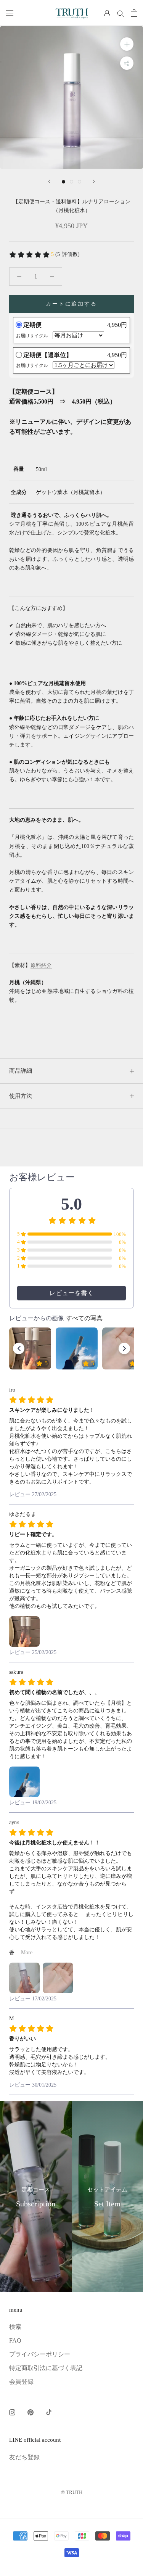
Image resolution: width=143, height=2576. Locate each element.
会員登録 (21, 2382)
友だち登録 (24, 2457)
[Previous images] (19, 1348)
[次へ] (94, 181)
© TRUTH (72, 2492)
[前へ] (49, 181)
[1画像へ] (63, 182)
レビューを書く (71, 1293)
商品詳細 (21, 1071)
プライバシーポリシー (40, 2354)
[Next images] (124, 1348)
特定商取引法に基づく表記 (46, 2368)
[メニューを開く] (10, 13)
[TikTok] (49, 2412)
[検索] (121, 13)
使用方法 (21, 1096)
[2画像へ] (71, 182)
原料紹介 (41, 965)
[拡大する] (127, 44)
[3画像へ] (80, 182)
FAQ (15, 2340)
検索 (15, 2327)
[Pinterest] (31, 2412)
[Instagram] (12, 2412)
